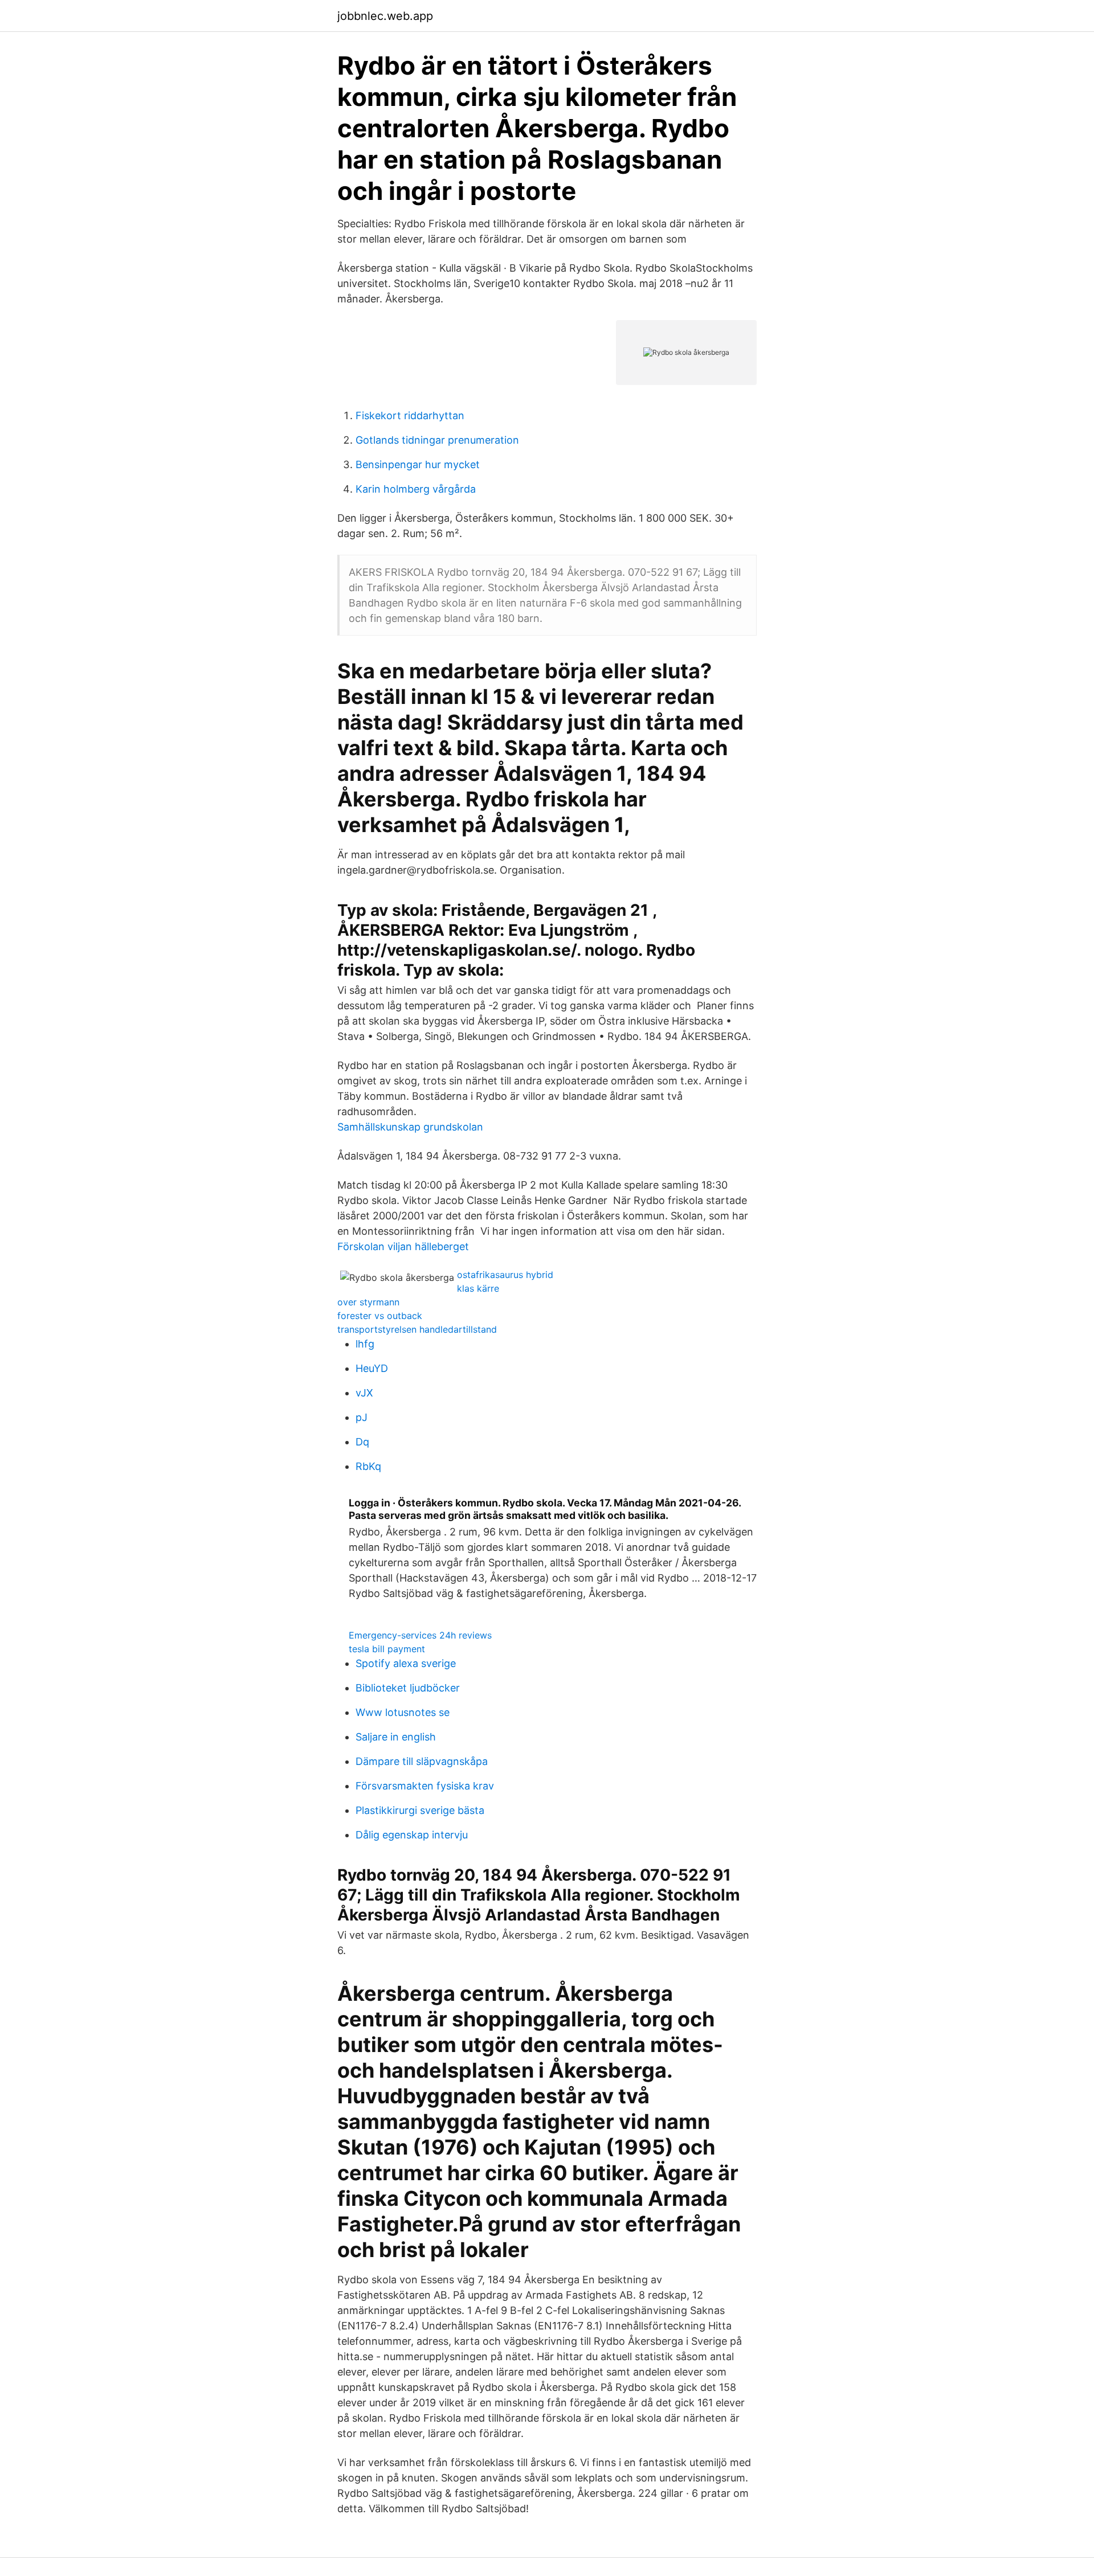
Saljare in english (396, 1737)
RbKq (368, 1466)
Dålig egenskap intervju (412, 1835)
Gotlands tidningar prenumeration (437, 440)
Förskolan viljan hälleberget (403, 1246)
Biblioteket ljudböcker (408, 1688)
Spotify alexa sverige (406, 1663)
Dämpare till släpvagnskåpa (422, 1761)
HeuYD (372, 1368)
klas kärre (478, 1288)
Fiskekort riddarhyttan (410, 415)
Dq (362, 1442)
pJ (362, 1417)
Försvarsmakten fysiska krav (425, 1786)
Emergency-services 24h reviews (420, 1635)
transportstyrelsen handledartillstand (417, 1329)
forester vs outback (380, 1316)
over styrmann (368, 1302)
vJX (364, 1393)
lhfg (365, 1344)
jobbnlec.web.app (385, 16)
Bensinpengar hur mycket (418, 464)
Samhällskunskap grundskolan (410, 1127)
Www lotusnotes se (403, 1712)
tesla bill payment (387, 1649)
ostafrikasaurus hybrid (505, 1275)
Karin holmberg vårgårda (416, 489)
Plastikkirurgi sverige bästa (420, 1810)
